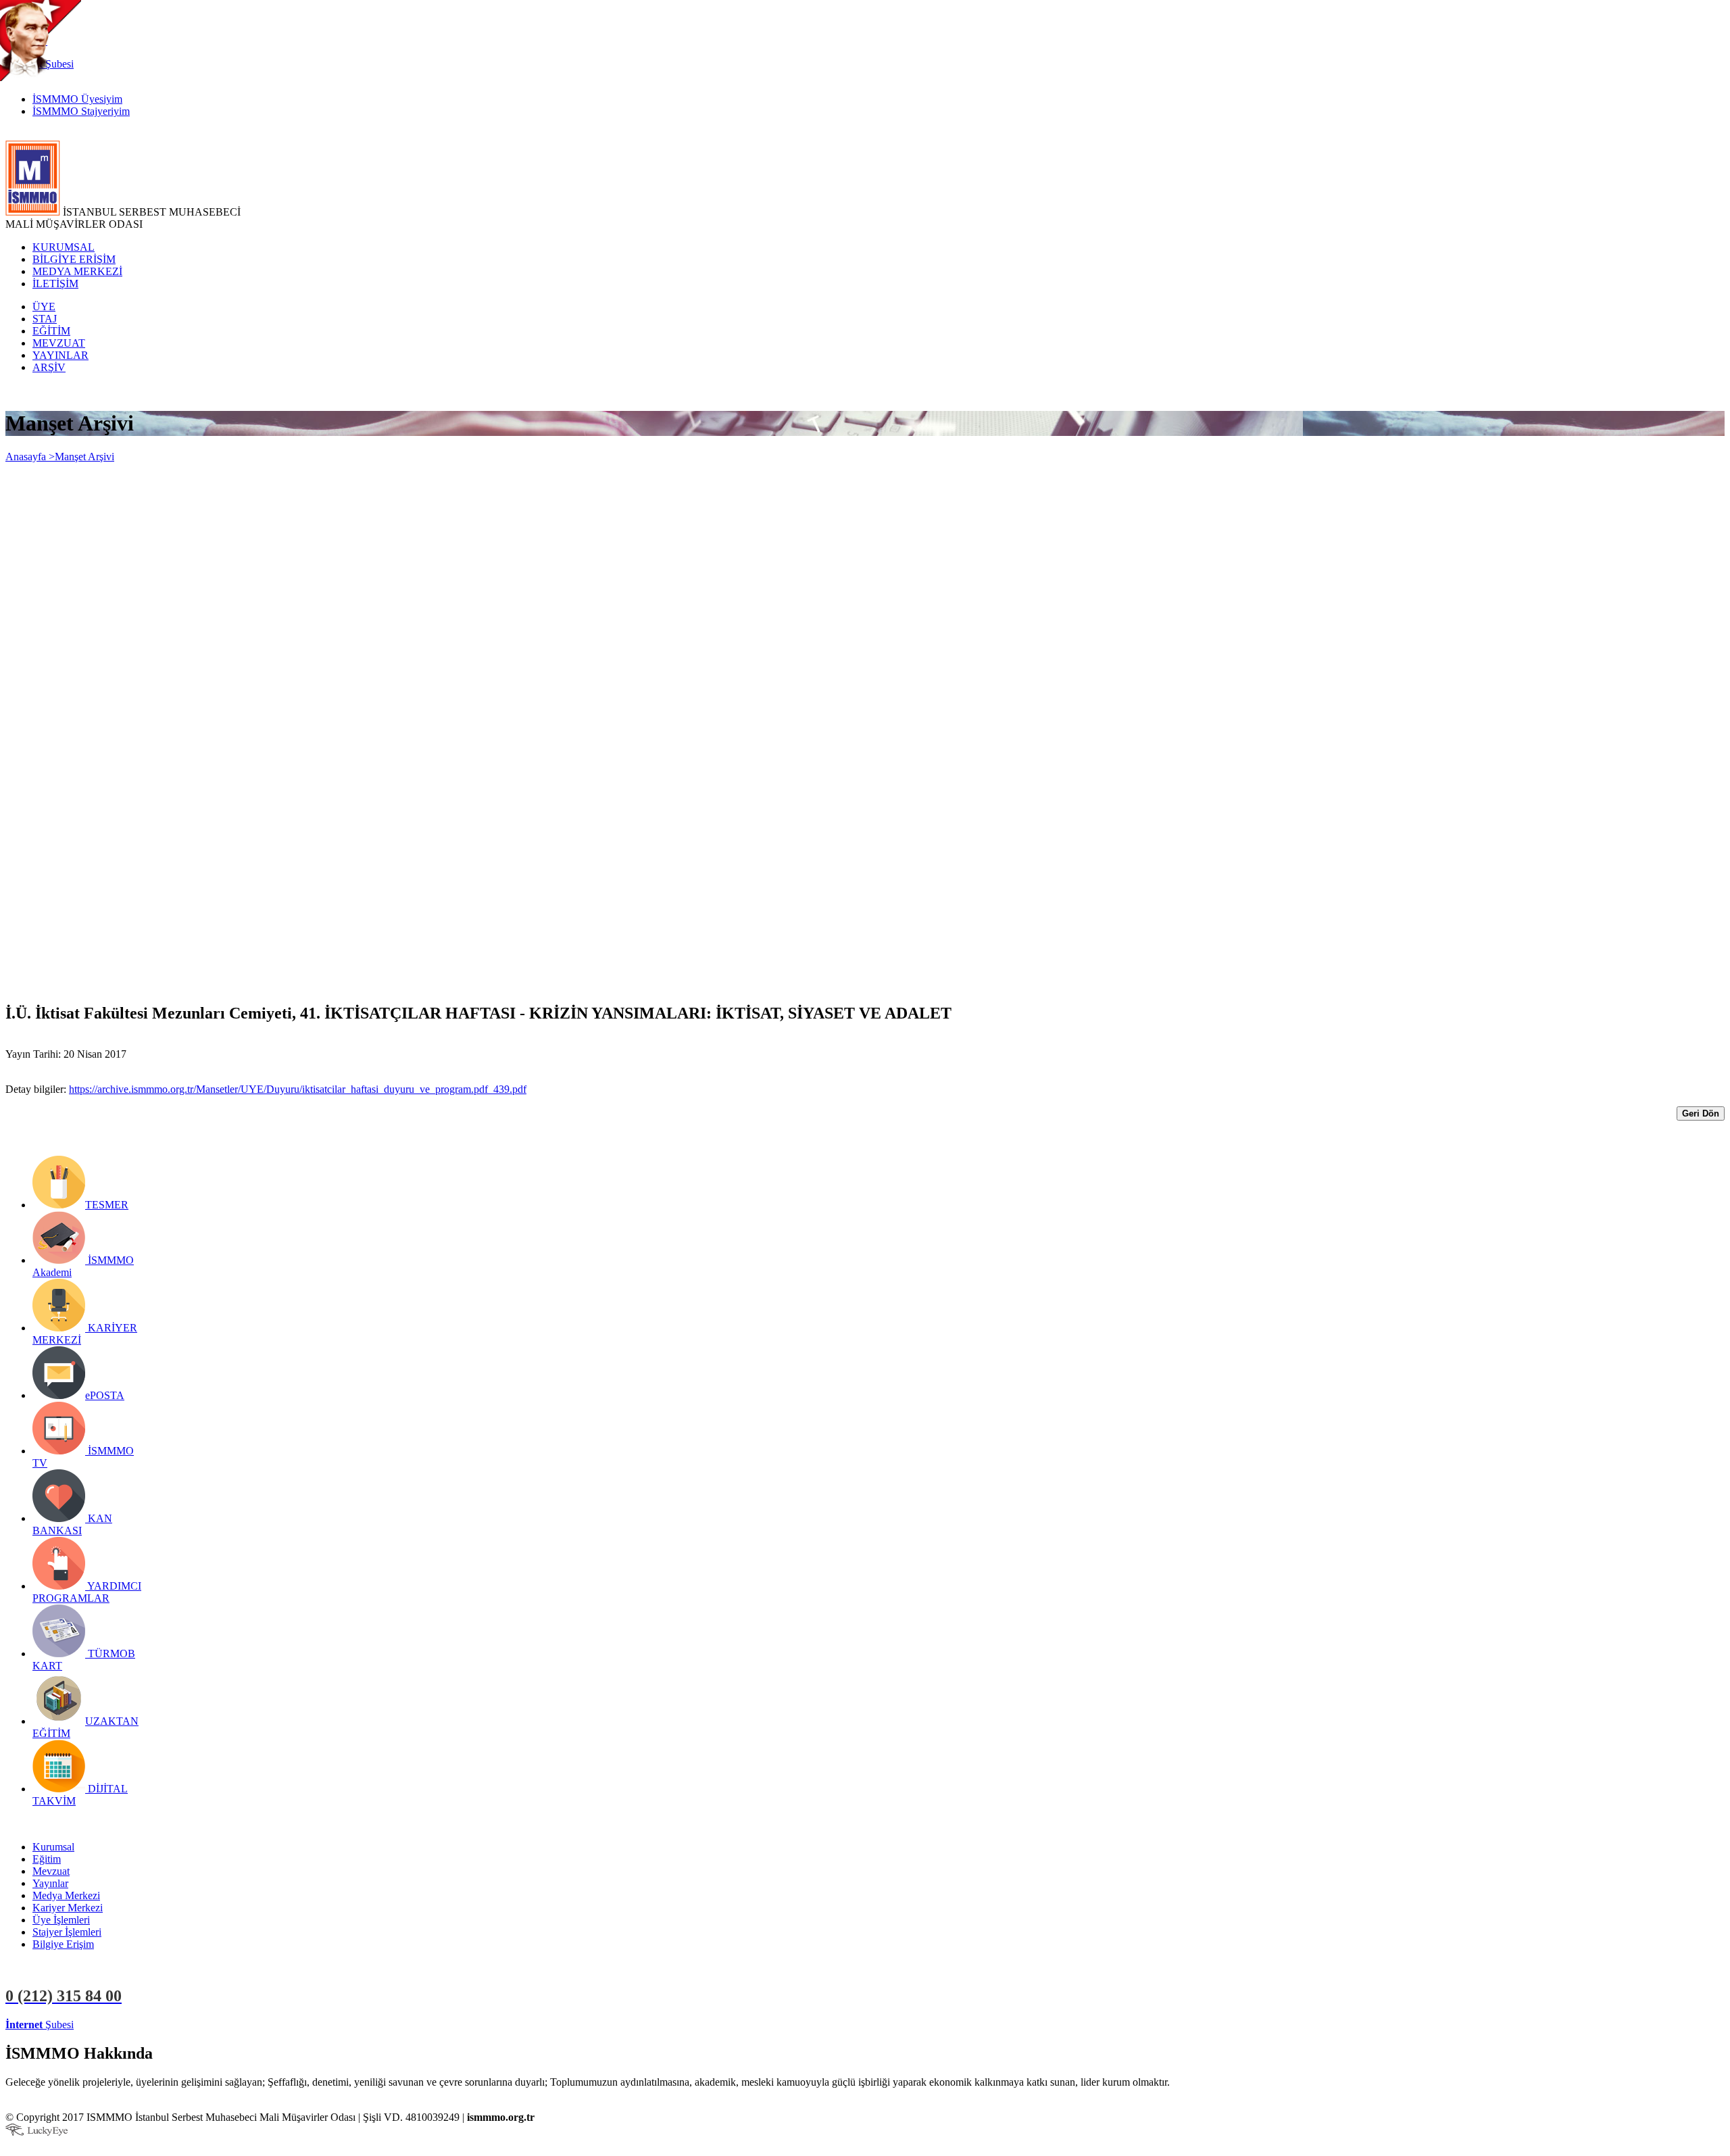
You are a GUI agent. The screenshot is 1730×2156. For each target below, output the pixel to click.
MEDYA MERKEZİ (77, 271)
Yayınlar (50, 1883)
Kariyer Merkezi (68, 1908)
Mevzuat (51, 1871)
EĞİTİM (51, 331)
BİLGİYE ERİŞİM (74, 259)
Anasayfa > (30, 457)
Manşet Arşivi (84, 457)
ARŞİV (49, 367)
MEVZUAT (59, 343)
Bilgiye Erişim (63, 1944)
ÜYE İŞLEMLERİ (118, 2025)
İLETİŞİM (55, 284)
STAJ (45, 319)
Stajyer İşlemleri (67, 1932)
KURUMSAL (64, 247)
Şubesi (40, 2025)
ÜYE (44, 307)
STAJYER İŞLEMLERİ (215, 2025)
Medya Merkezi (66, 1895)
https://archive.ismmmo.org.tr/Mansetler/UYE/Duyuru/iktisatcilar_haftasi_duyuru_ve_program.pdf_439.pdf (298, 1089)
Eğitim (47, 1859)
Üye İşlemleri (61, 1920)
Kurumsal (53, 1847)
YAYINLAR (60, 355)
